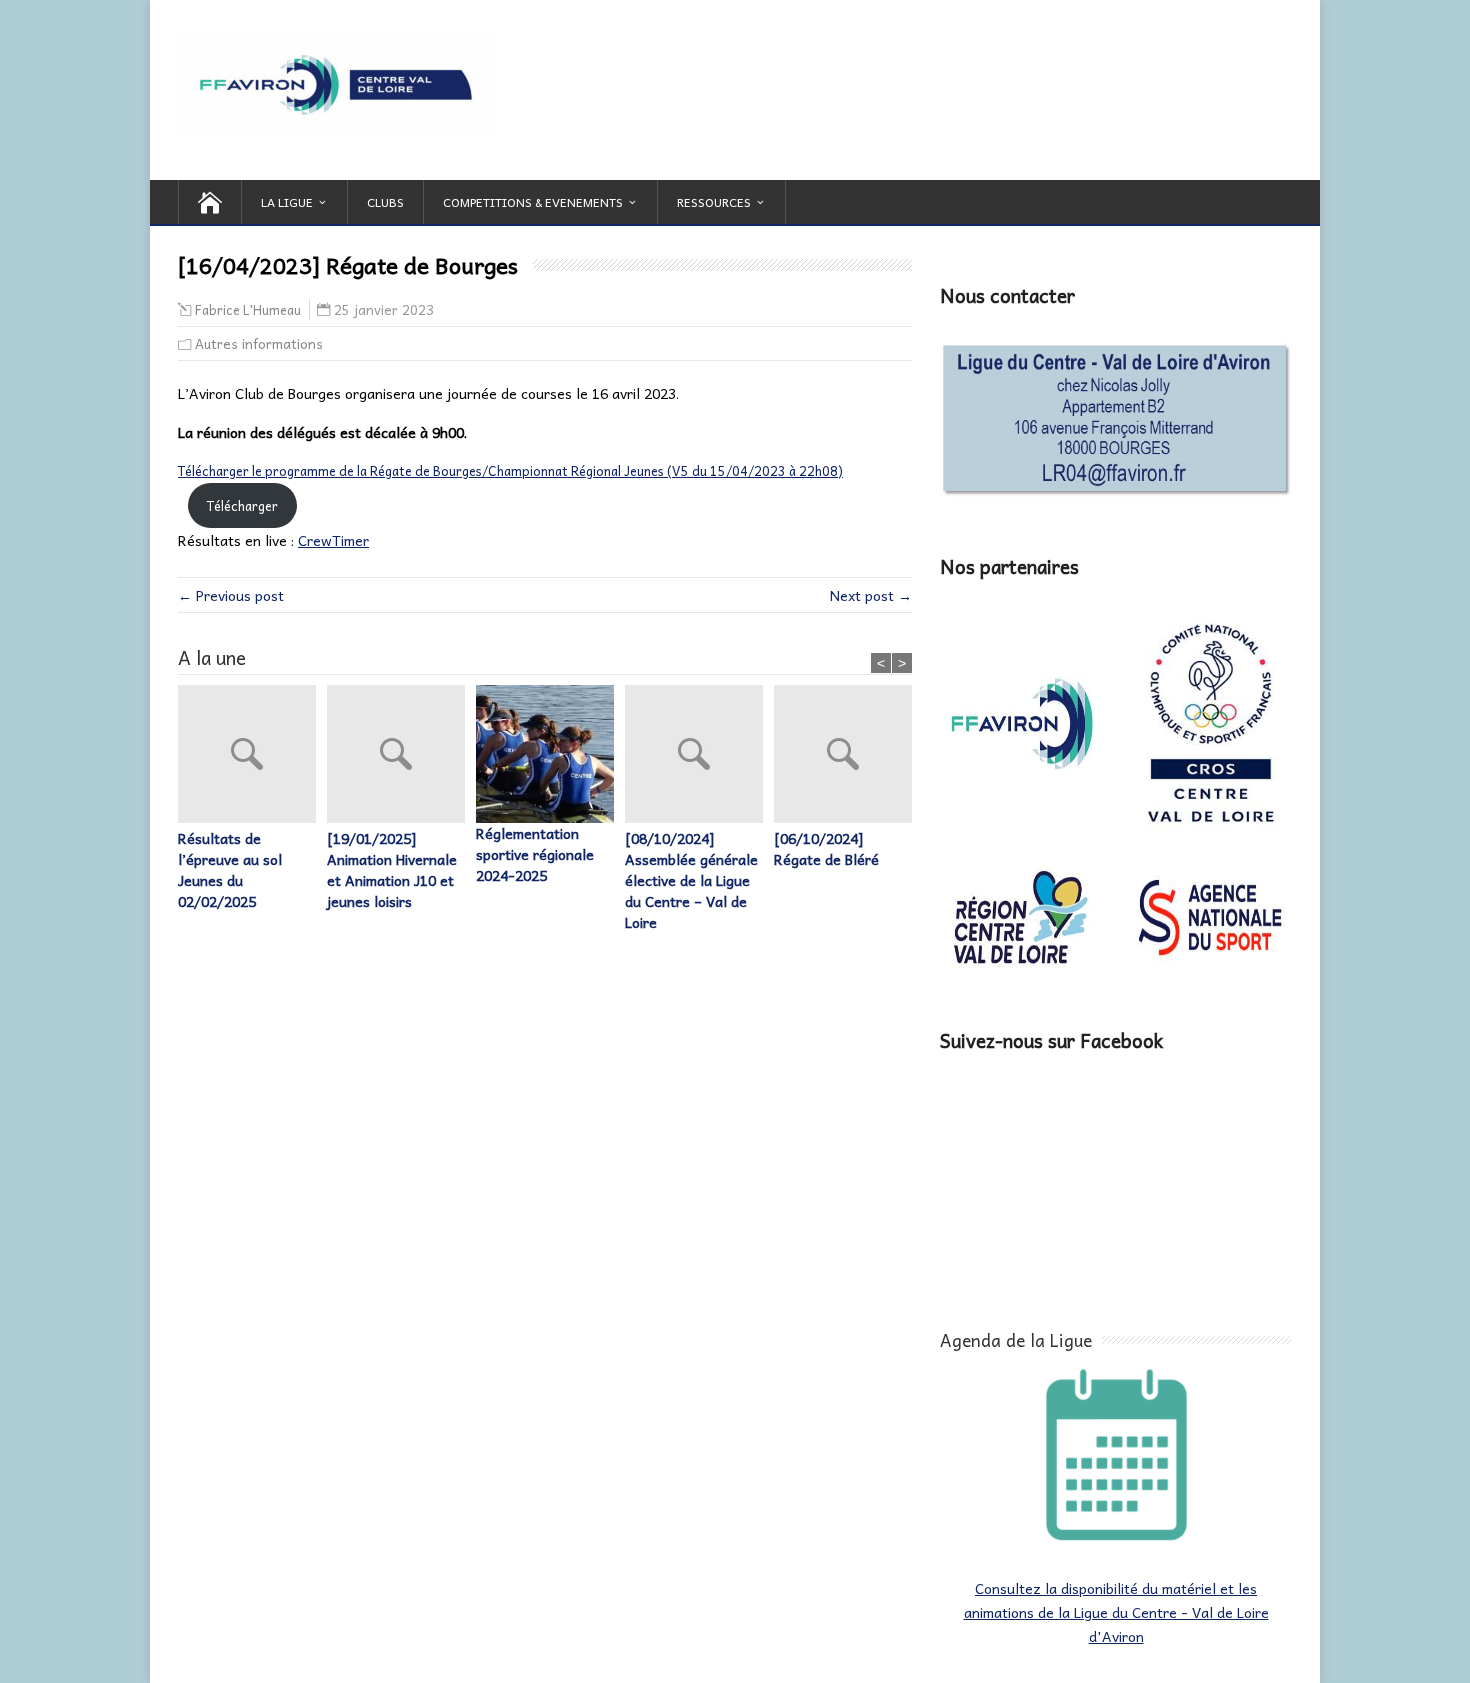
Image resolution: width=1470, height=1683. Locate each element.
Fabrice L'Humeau (248, 310)
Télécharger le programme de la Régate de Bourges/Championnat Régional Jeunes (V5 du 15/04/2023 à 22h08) (510, 470)
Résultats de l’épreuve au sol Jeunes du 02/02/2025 (230, 870)
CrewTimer (333, 540)
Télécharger (242, 505)
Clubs (385, 202)
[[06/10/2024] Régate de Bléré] (848, 756)
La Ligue (287, 202)
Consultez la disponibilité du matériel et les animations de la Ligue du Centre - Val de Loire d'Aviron (1116, 1612)
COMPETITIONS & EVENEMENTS (533, 202)
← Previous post (231, 595)
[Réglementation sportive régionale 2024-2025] (550, 754)
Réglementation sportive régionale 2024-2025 (535, 854)
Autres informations (259, 343)
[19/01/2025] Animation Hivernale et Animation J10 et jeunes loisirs (392, 870)
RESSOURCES (714, 202)
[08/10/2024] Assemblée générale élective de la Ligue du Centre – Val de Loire (691, 880)
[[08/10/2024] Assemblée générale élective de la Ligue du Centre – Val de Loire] (699, 756)
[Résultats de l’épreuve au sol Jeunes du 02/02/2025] (252, 756)
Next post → (871, 595)
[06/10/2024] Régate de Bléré (826, 849)
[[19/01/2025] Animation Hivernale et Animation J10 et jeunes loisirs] (401, 756)
